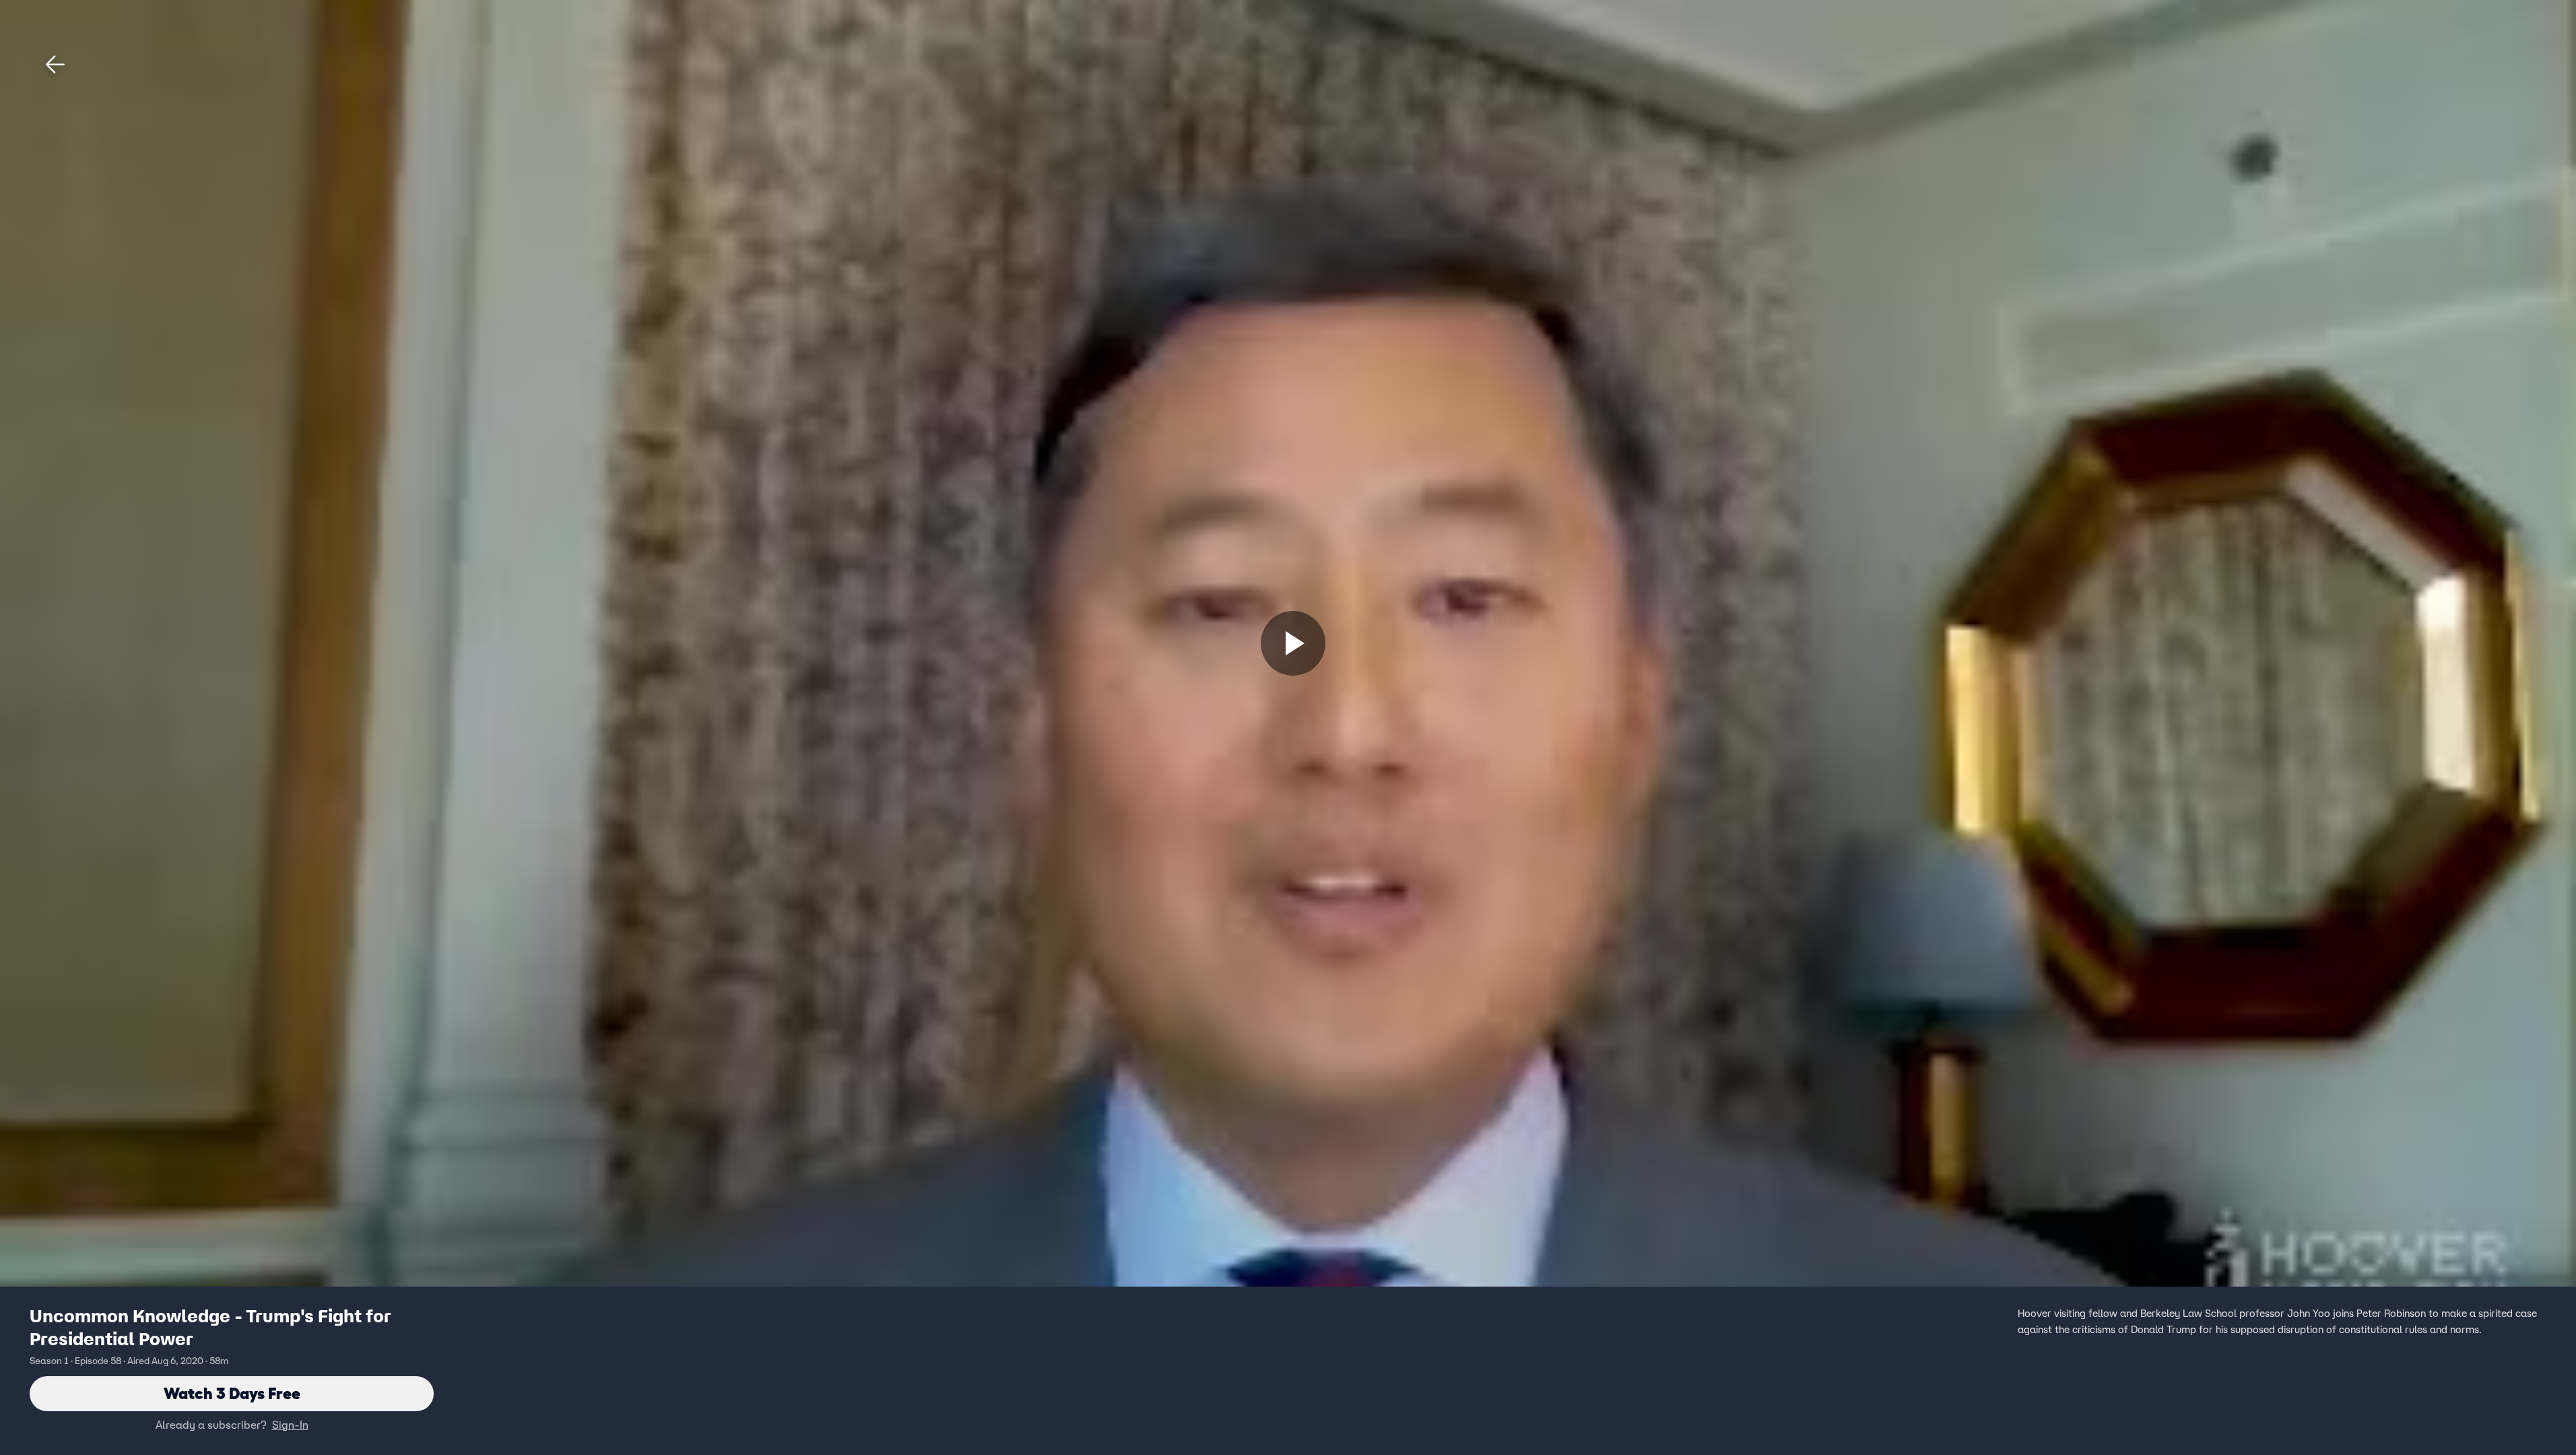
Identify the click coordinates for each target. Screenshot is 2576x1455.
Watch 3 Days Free (232, 1393)
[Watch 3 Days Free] (1293, 643)
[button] (55, 65)
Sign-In (290, 1425)
